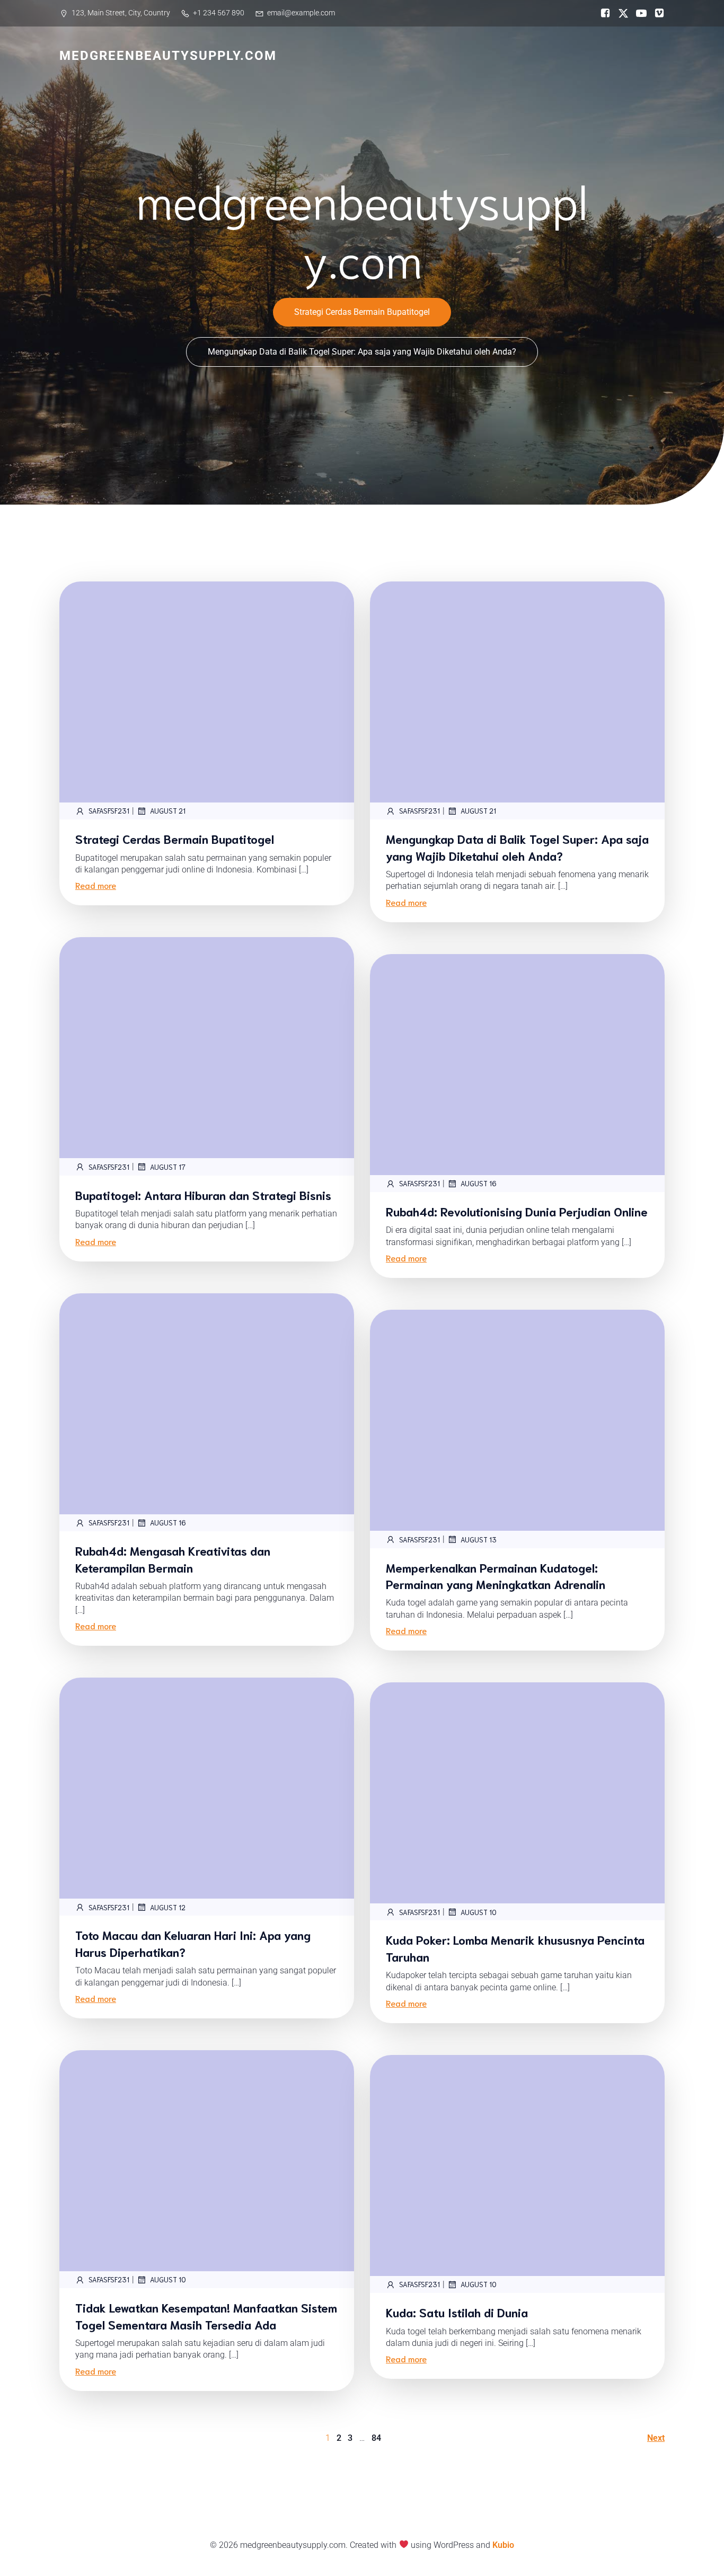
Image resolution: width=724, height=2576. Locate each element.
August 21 (168, 811)
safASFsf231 (109, 811)
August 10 (479, 1912)
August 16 (479, 1183)
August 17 (168, 1167)
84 (376, 2438)
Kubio (503, 2545)
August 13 (479, 1540)
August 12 (168, 1907)
